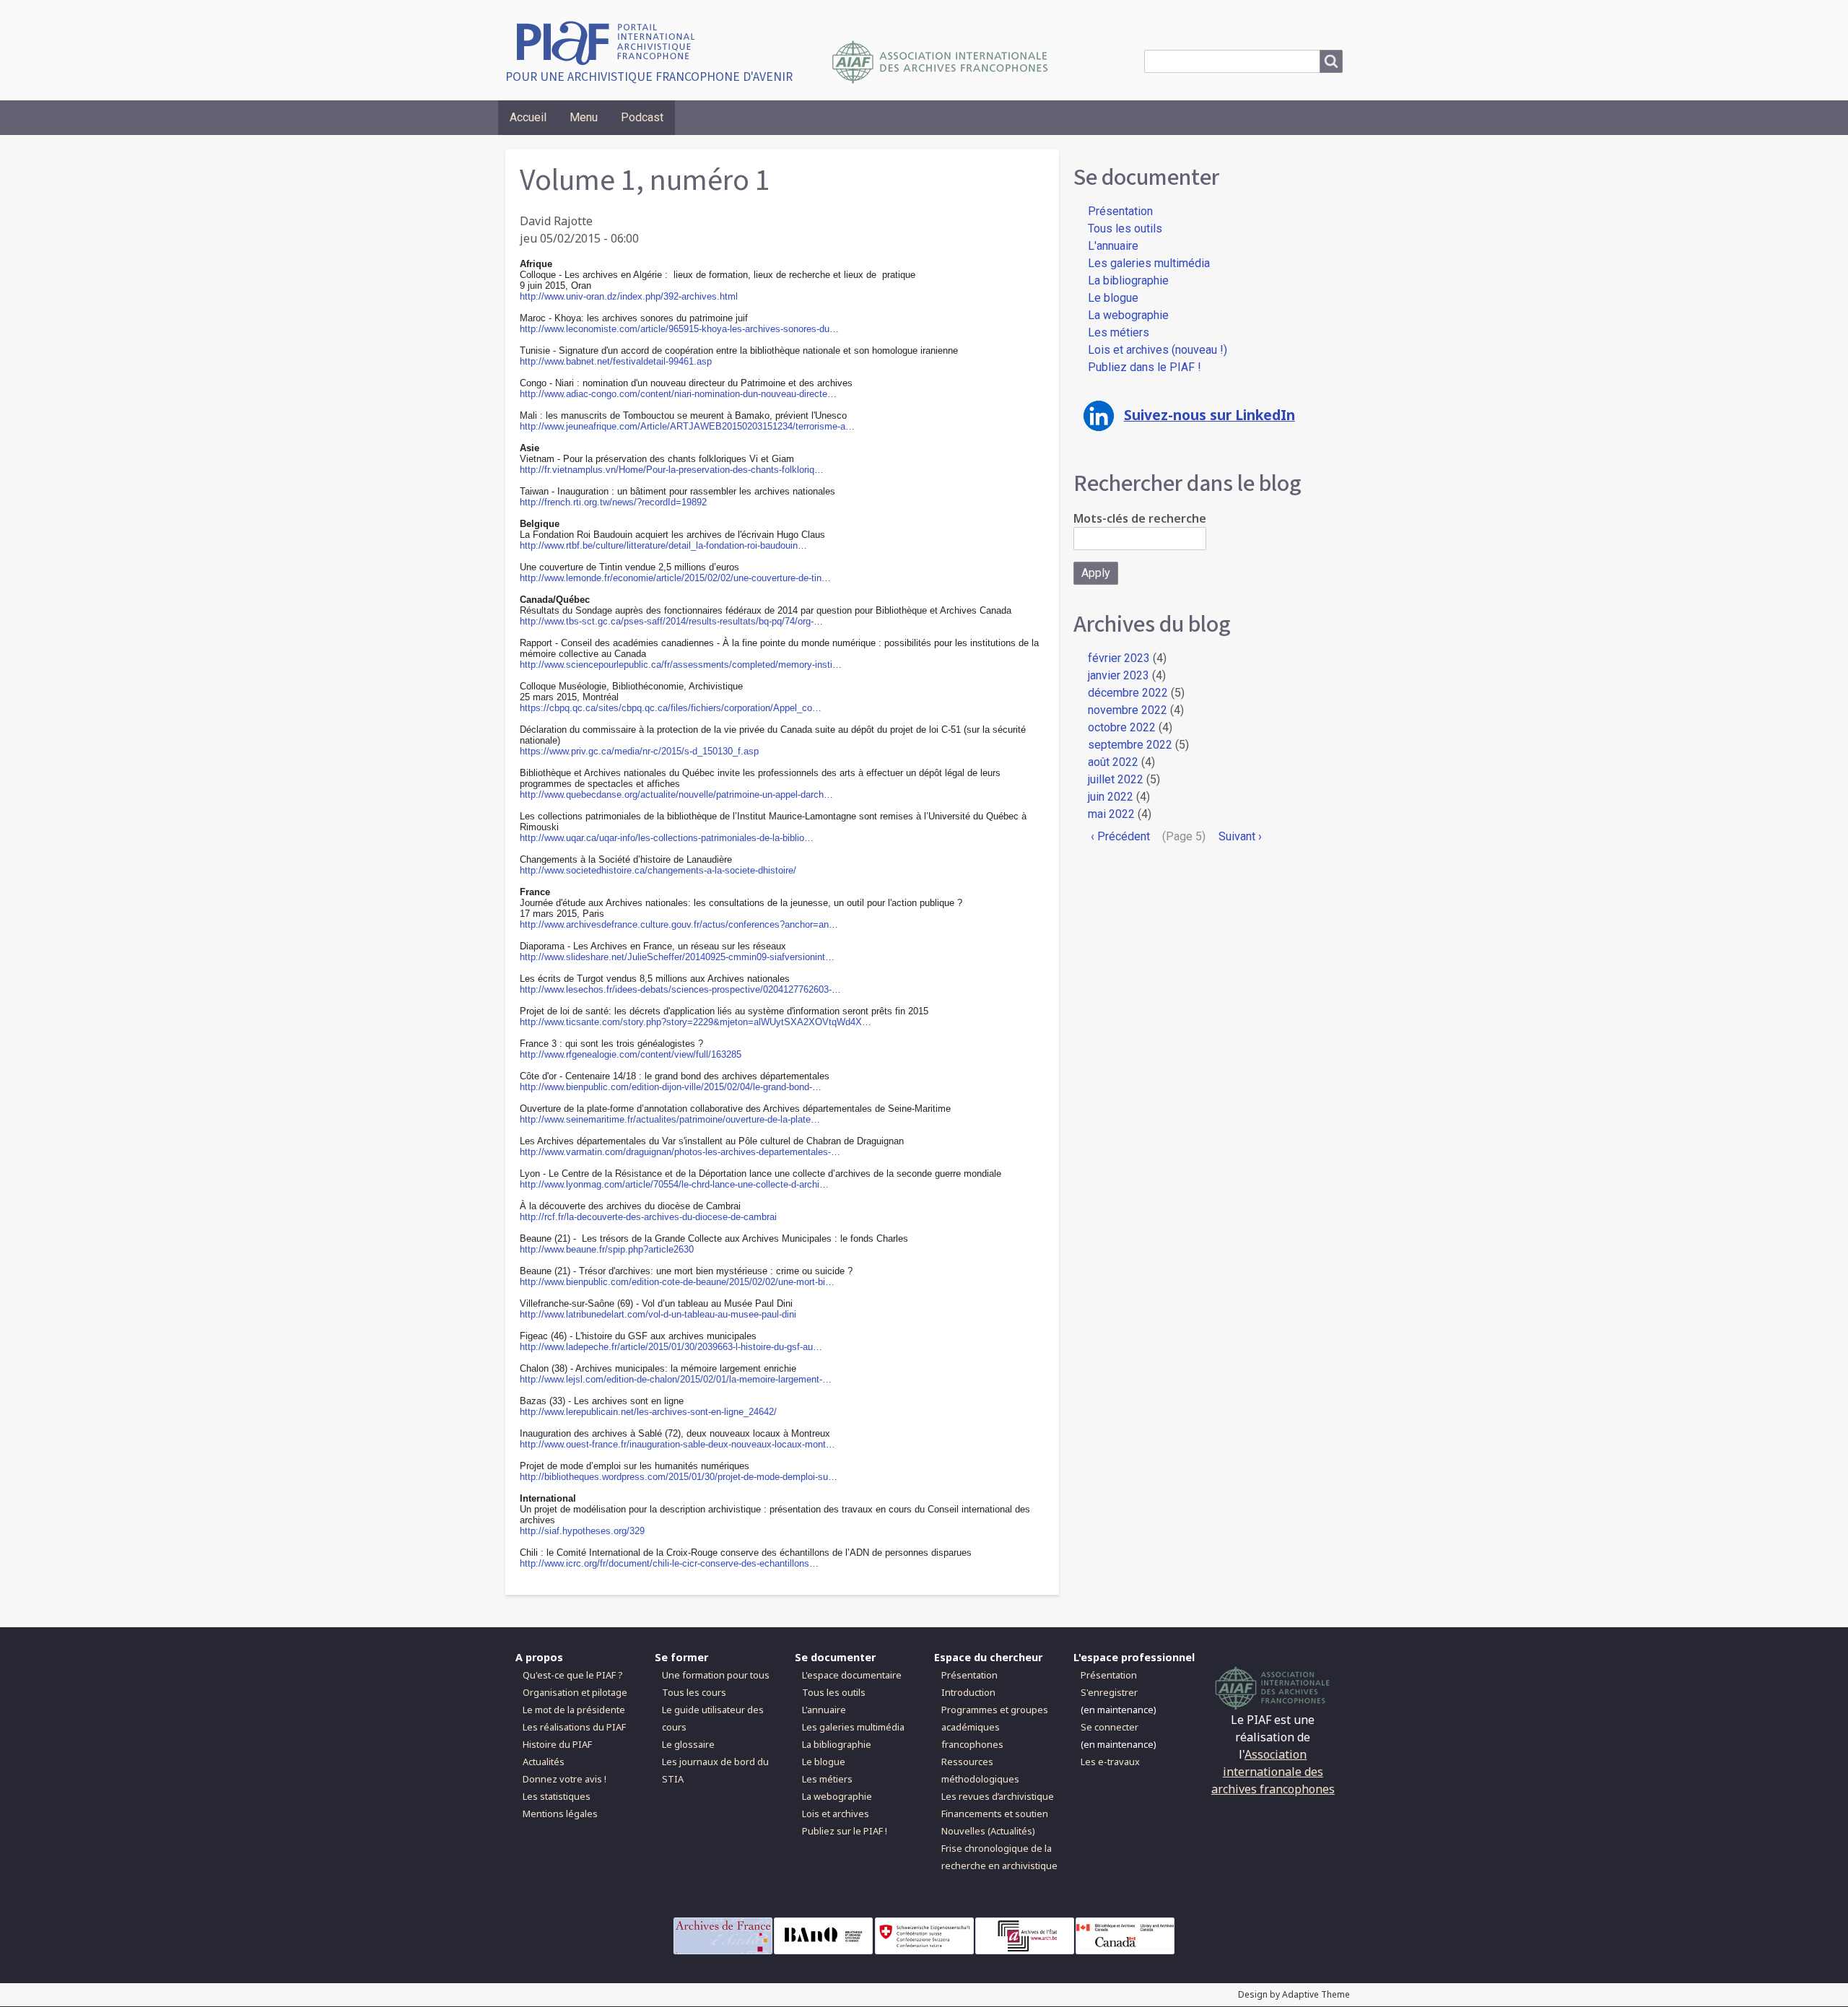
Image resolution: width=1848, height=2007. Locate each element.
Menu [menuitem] (584, 117)
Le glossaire (688, 1744)
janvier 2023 (1119, 675)
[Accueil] (611, 42)
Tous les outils (1125, 228)
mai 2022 (1111, 814)
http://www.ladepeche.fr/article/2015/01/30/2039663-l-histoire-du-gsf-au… (671, 1347)
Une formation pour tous (716, 1675)
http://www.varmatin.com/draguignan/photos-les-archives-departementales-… (680, 1152)
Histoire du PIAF (557, 1744)
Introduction (968, 1692)
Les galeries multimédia (1149, 263)
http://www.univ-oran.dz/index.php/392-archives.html (629, 296)
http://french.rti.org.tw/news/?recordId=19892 (613, 502)
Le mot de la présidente (574, 1710)
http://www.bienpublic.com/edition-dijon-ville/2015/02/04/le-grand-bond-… (671, 1087)
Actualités (544, 1762)
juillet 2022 (1116, 779)
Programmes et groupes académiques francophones (995, 1727)
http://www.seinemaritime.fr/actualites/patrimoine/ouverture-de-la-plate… (670, 1119)
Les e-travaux (1110, 1762)
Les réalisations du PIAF (574, 1727)
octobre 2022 (1122, 727)
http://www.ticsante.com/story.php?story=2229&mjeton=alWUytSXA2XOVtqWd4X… (696, 1022)
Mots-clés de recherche (1140, 518)
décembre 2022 (1128, 693)
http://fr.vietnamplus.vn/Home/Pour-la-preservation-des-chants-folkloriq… (672, 470)
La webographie (1128, 315)
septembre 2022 (1130, 745)
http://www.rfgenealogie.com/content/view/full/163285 (631, 1054)
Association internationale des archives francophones (1273, 1772)
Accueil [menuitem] (528, 117)
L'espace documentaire (852, 1675)
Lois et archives (836, 1814)
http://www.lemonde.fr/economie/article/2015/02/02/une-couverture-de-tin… (675, 578)
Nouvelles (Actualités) (988, 1831)
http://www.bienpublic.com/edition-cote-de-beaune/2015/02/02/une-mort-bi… (677, 1282)
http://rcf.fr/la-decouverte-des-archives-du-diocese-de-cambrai (648, 1217)
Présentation (1120, 211)
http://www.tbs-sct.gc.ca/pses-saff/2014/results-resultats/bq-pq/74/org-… (671, 621)
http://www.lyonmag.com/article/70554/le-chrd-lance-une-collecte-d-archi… (674, 1184)
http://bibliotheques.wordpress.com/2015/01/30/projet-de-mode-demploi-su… (679, 1477)
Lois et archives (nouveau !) (1158, 350)
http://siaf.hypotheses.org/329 (582, 1531)
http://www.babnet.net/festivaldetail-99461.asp (616, 361)
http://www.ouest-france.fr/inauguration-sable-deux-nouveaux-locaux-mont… (677, 1444)
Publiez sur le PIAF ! (845, 1831)
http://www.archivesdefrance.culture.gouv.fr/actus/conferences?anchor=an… (679, 924)
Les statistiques (557, 1796)
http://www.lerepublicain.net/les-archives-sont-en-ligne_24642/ (648, 1412)
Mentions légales (560, 1814)
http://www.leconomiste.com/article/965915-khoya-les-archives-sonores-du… (679, 329)
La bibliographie (1128, 280)
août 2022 (1113, 762)
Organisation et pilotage (575, 1692)
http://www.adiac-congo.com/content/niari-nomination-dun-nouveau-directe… (678, 394)
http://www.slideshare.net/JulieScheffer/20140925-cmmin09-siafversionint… (677, 957)
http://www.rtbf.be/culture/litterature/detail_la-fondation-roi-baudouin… (663, 545)
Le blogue (1113, 298)
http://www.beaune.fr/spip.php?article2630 (607, 1249)
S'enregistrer (1109, 1692)
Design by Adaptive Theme (1294, 1994)
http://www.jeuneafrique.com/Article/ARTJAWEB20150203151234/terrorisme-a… (687, 426)
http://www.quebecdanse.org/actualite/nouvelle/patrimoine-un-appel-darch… (676, 794)
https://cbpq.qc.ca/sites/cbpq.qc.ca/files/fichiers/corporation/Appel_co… (671, 708)
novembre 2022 (1128, 710)
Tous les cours (694, 1692)
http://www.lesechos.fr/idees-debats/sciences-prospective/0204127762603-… (680, 989)
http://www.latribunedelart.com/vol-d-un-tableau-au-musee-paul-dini (658, 1314)
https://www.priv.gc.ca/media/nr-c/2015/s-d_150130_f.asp (639, 751)
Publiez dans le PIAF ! (1145, 367)
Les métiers (1119, 332)
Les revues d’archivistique (998, 1796)
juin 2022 (1111, 797)
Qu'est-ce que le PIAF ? (572, 1675)
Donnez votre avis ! (565, 1779)
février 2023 (1119, 658)
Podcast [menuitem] (642, 117)
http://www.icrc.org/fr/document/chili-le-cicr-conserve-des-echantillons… (669, 1563)
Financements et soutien (995, 1814)
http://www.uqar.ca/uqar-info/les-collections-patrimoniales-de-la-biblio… (667, 838)
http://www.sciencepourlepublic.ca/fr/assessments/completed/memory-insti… (681, 665)
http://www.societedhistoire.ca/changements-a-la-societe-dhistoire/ (658, 870)
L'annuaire (1113, 246)
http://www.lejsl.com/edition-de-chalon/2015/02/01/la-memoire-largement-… (676, 1379)
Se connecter (1110, 1727)
